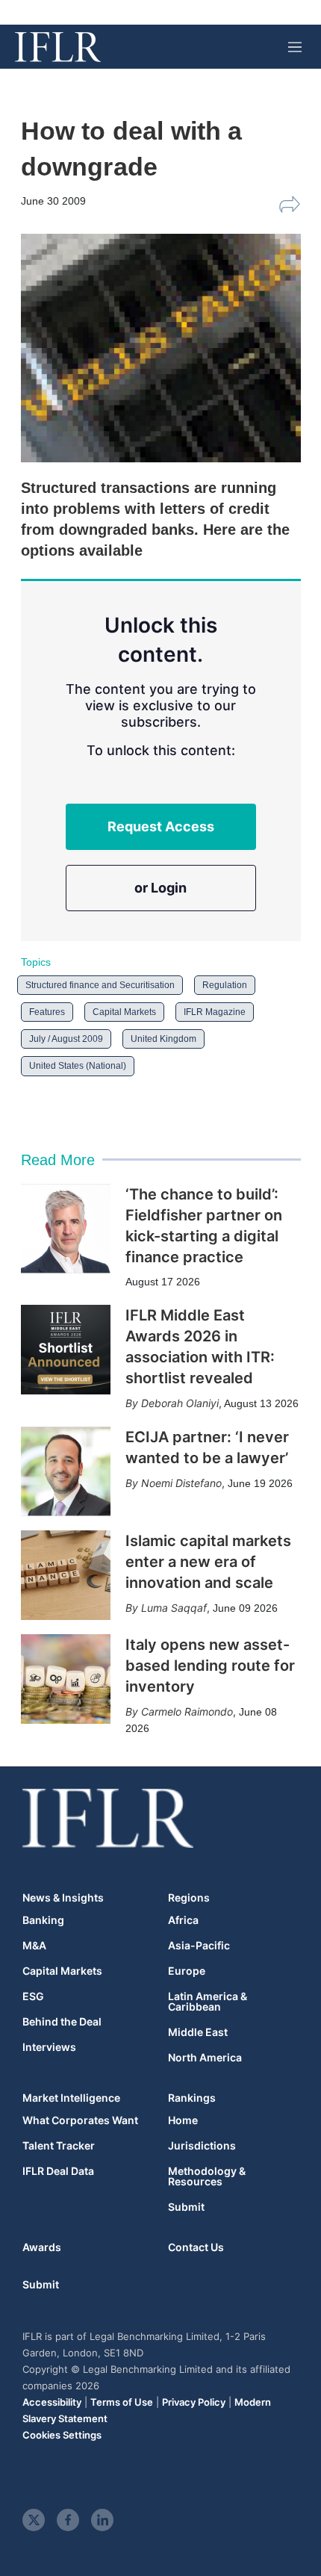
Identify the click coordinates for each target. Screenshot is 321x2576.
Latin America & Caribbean (208, 2002)
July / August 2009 (66, 1039)
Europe (187, 1971)
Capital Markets (124, 1012)
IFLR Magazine (215, 1012)
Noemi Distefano (181, 1483)
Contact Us (196, 2247)
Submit (186, 2207)
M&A (34, 1946)
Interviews (49, 2047)
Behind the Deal (62, 2022)
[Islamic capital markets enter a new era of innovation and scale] (66, 1575)
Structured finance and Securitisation (100, 985)
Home (183, 2120)
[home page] (58, 47)
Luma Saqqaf (174, 1608)
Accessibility (52, 2402)
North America (205, 2058)
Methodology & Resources (207, 2176)
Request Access (161, 826)
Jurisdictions (202, 2146)
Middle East (198, 2032)
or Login (160, 888)
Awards (42, 2247)
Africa (183, 1920)
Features (47, 1012)
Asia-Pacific (199, 1946)
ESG (33, 1996)
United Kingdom (163, 1039)
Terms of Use (122, 2402)
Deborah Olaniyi (180, 1403)
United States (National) (78, 1066)
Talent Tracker (59, 2146)
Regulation (225, 985)
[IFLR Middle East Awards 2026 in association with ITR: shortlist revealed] (66, 1350)
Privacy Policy (194, 2402)
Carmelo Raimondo (187, 1711)
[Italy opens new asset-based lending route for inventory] (66, 1679)
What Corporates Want (80, 2120)
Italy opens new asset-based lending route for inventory (210, 1666)
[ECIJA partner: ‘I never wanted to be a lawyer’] (66, 1471)
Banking (43, 1920)
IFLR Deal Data (58, 2171)
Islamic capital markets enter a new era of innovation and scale (208, 1562)
